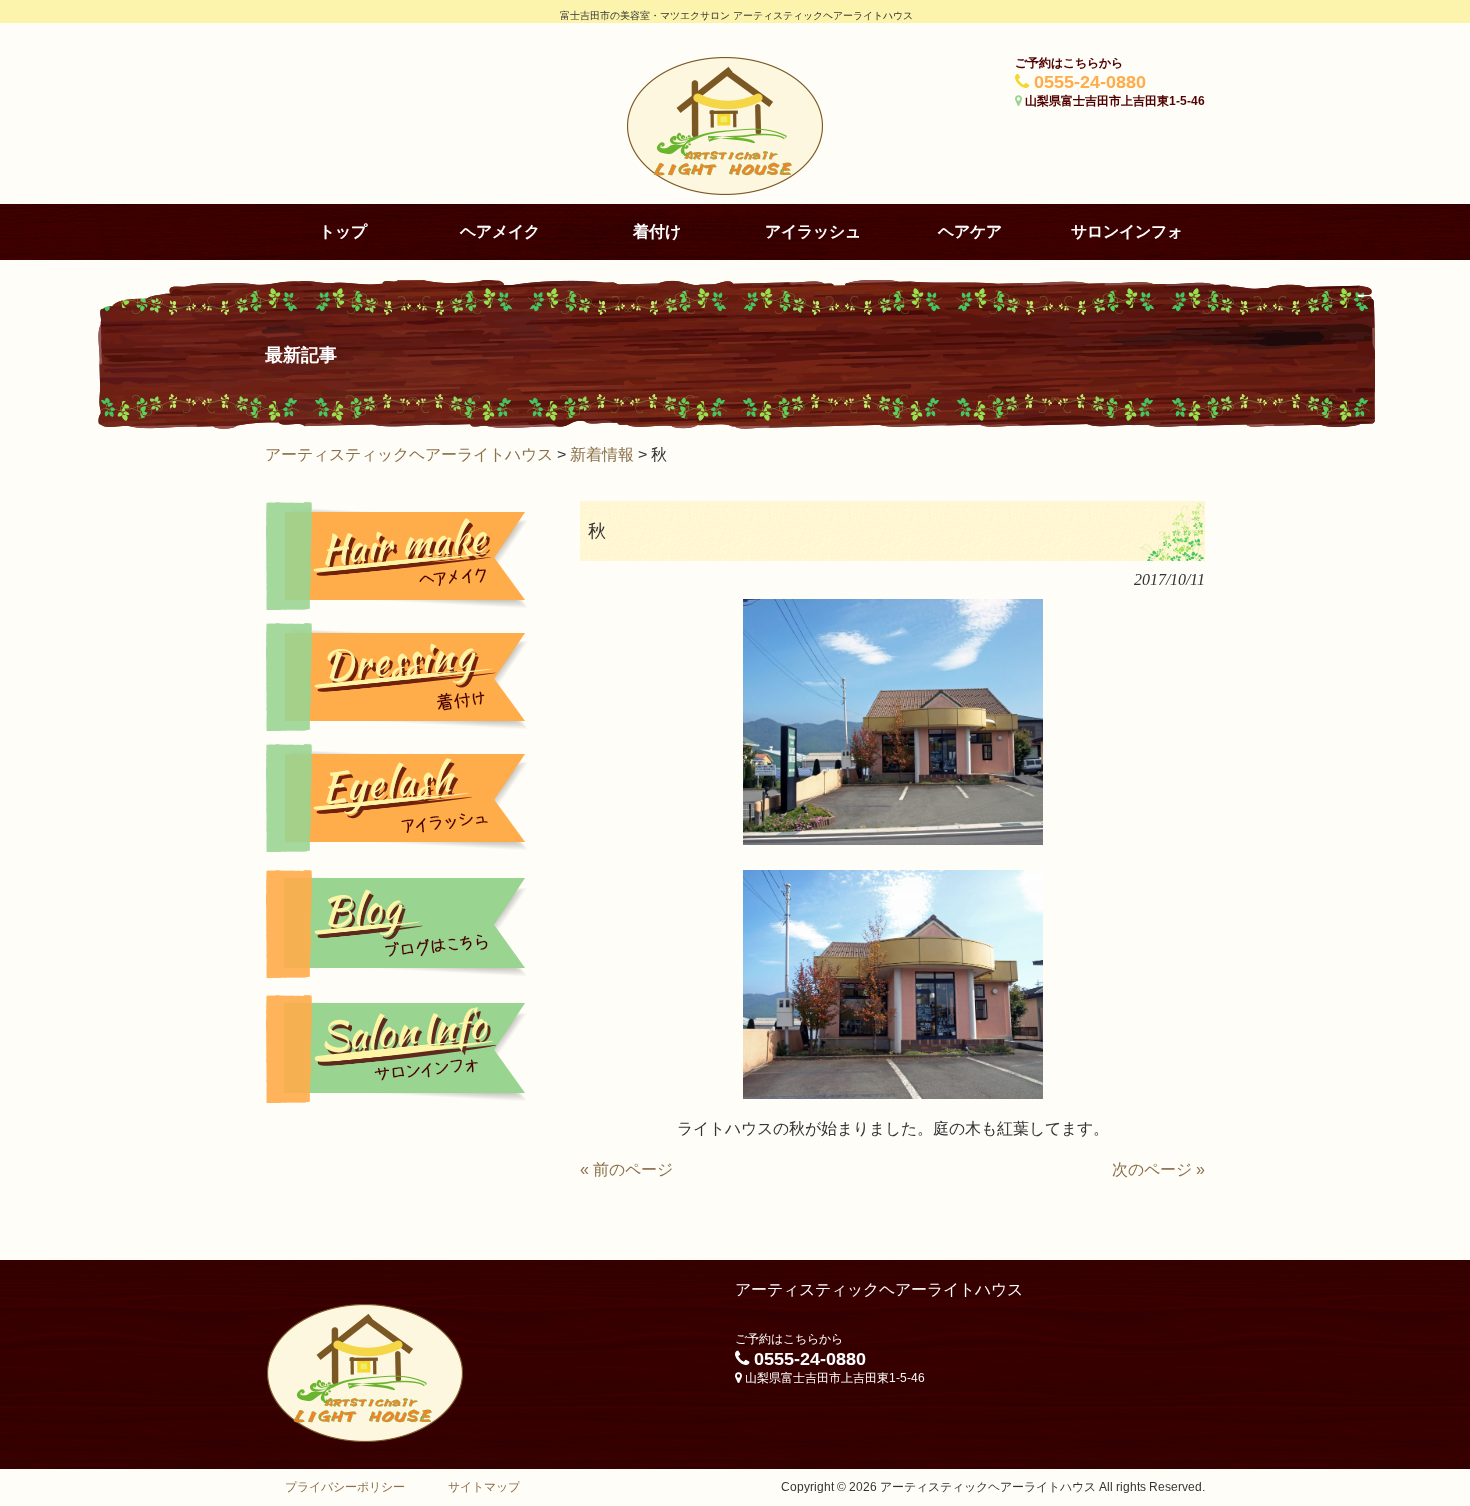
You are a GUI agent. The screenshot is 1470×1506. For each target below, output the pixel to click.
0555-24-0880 (1090, 82)
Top (1422, 1458)
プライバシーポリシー (345, 1487)
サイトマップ (484, 1487)
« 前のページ (626, 1169)
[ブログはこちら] (397, 924)
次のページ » (1158, 1169)
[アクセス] (397, 1049)
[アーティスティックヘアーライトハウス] (725, 189)
